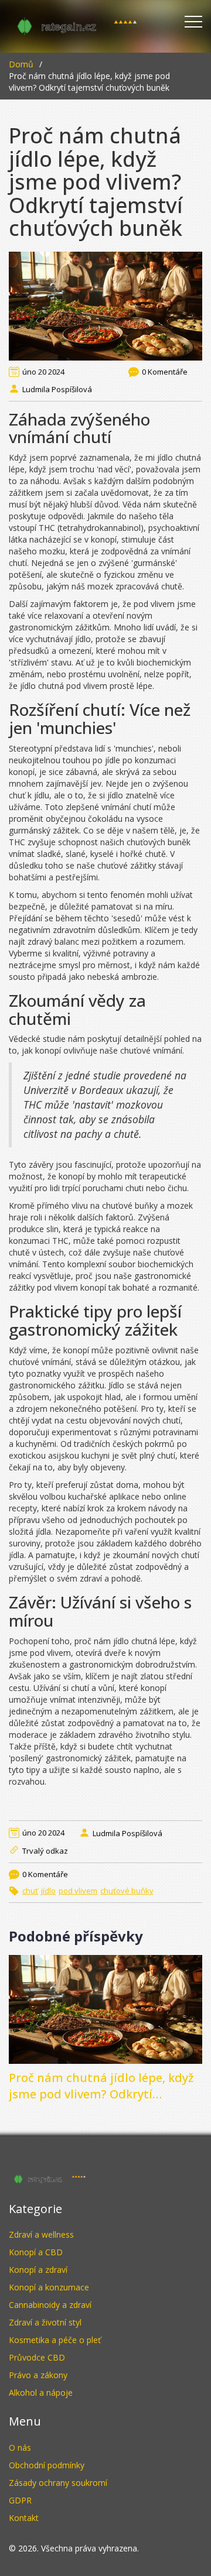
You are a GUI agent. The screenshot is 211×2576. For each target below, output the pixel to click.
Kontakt (24, 2518)
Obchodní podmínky (47, 2465)
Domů (21, 64)
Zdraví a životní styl (45, 2322)
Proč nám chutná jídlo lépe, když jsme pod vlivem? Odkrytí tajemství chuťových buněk (101, 2086)
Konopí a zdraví (38, 2270)
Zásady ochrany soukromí (58, 2483)
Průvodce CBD (37, 2357)
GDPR (20, 2500)
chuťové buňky (127, 1891)
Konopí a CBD (36, 2252)
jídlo (48, 1891)
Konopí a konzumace (49, 2287)
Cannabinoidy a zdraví (50, 2305)
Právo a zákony (38, 2375)
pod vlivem (78, 1891)
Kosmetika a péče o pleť (55, 2340)
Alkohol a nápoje (41, 2393)
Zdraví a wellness (41, 2234)
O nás (20, 2448)
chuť (30, 1891)
